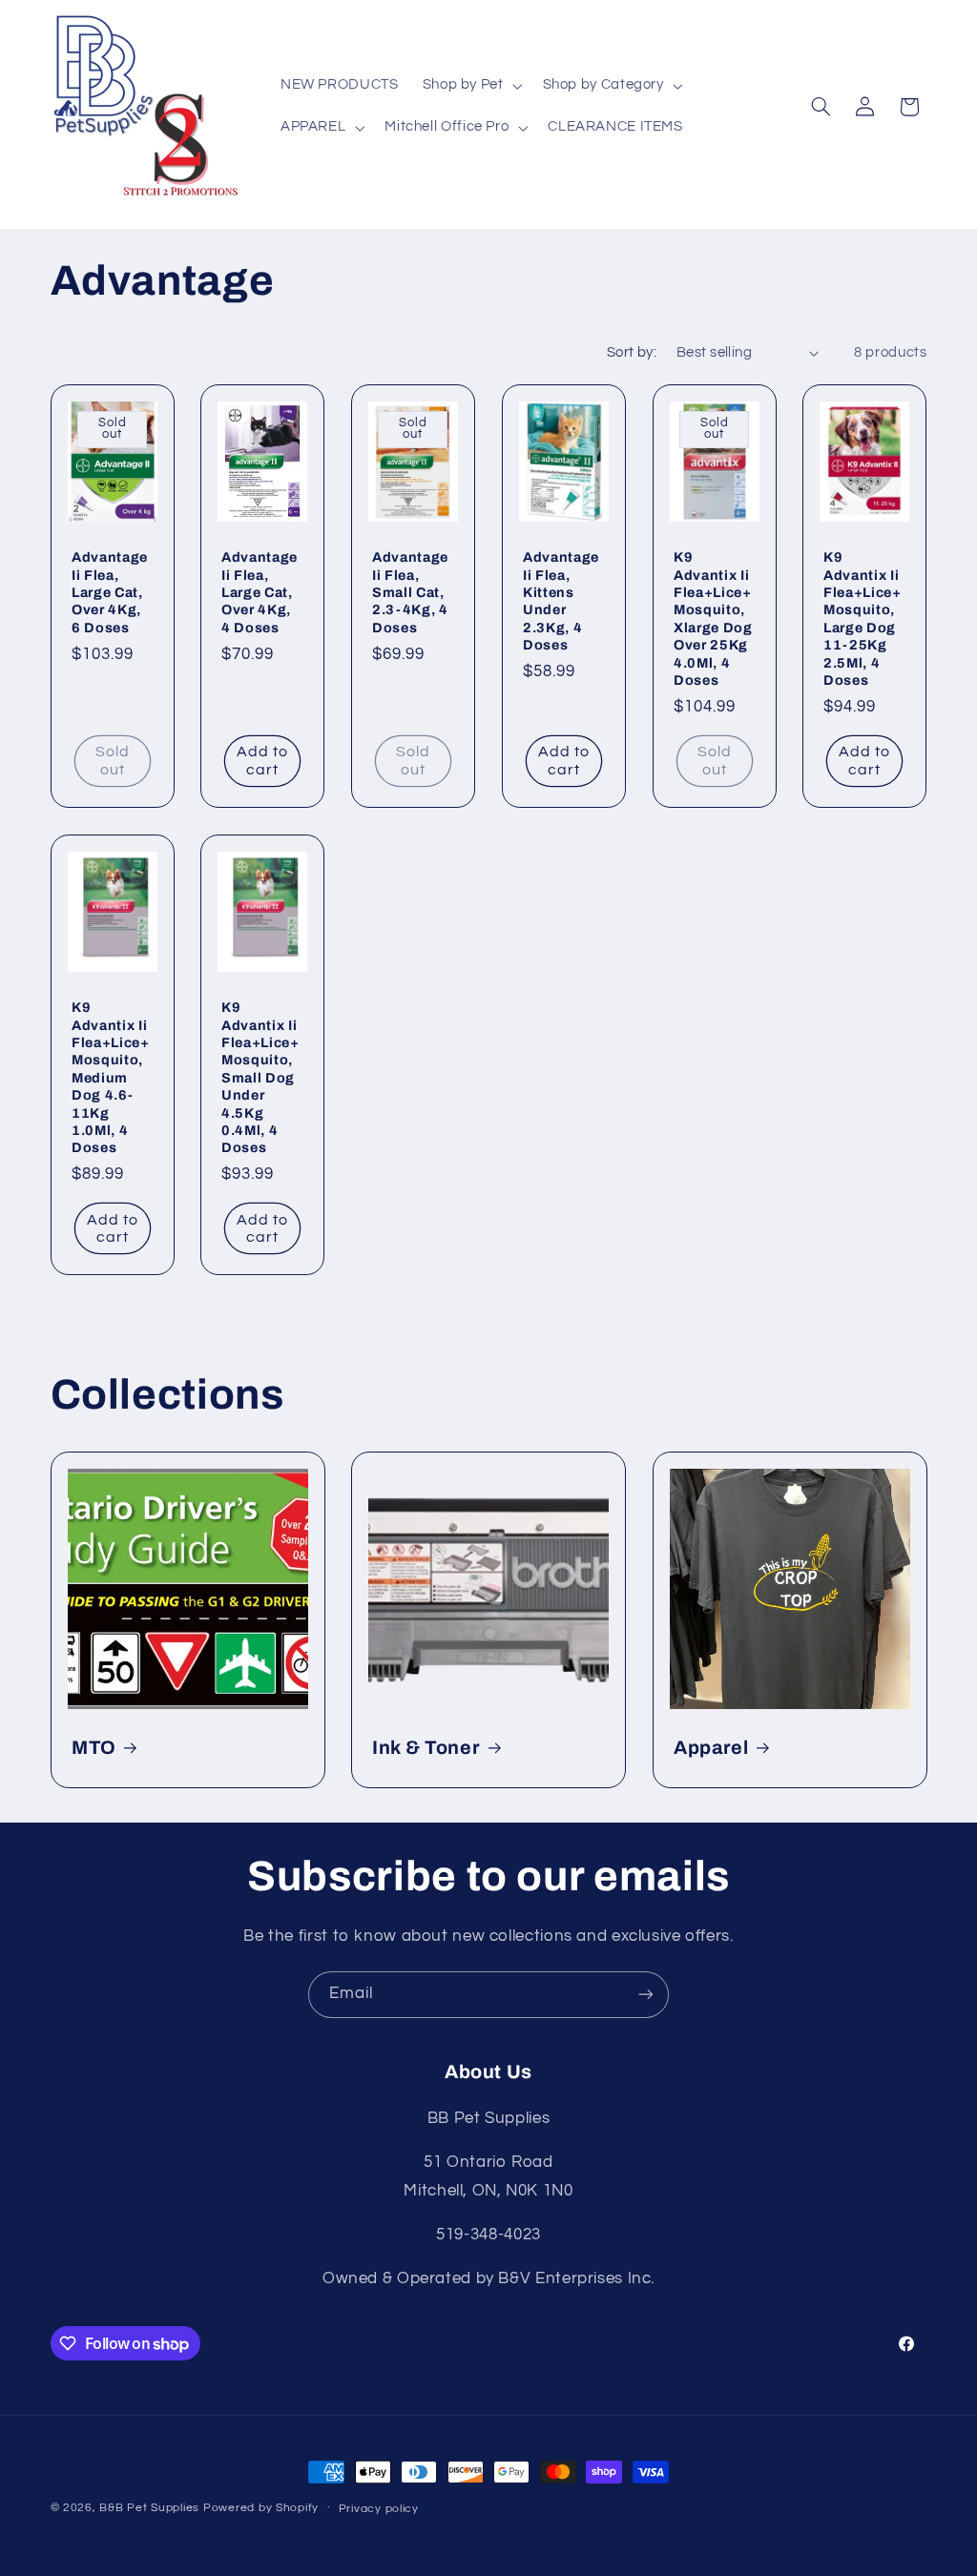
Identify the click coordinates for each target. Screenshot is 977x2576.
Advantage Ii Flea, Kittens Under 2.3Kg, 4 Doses (561, 601)
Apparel (711, 1748)
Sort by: (632, 352)
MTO (94, 1748)
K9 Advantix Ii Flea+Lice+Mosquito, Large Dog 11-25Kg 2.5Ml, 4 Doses (863, 618)
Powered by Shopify (261, 2508)
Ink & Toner (426, 1748)
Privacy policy (379, 2509)
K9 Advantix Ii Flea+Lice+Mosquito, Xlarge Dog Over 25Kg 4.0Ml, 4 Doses (713, 618)
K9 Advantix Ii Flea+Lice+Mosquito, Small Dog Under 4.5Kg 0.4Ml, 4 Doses (260, 1077)
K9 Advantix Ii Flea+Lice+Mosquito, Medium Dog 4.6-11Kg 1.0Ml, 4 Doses (111, 1077)
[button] (470, 86)
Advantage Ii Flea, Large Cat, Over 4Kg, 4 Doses (260, 592)
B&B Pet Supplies (149, 2508)
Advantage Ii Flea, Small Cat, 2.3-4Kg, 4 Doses (410, 592)
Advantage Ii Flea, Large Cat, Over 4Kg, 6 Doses (110, 592)
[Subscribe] (646, 1995)
